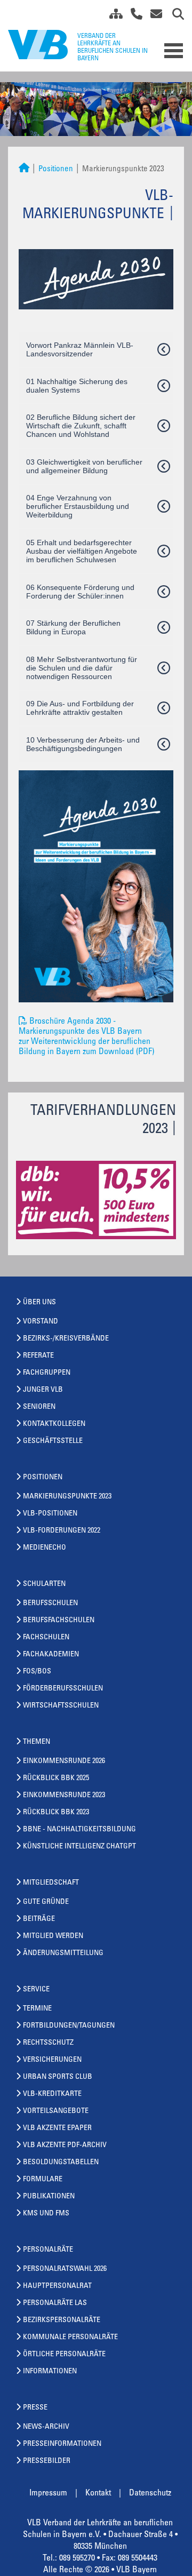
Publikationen (49, 2197)
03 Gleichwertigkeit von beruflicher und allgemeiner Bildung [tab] (84, 466)
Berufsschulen (50, 1604)
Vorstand (41, 1322)
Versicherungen (52, 2060)
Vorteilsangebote (56, 2111)
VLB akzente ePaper (57, 2128)
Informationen (50, 2372)
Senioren (39, 1407)
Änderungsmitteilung (63, 1953)
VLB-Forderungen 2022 (62, 1531)
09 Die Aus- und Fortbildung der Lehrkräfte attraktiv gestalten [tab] (80, 708)
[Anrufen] (133, 16)
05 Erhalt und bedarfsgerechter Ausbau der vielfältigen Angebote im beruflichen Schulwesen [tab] (82, 551)
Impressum (48, 2493)
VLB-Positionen (50, 1514)
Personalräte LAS (55, 2303)
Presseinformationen (62, 2444)
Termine (37, 2009)
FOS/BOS (37, 1672)
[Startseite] (24, 169)
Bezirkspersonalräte (62, 2320)
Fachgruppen (47, 1373)
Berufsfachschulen (59, 1621)
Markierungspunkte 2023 (67, 1497)
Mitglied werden (53, 1936)
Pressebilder (47, 2461)
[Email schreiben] (153, 16)
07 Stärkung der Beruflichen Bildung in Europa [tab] (73, 627)
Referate (38, 1356)
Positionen (56, 169)
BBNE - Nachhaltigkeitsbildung (79, 1830)
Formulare (43, 2180)
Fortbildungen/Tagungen (69, 2026)
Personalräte (48, 2250)
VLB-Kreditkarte (52, 2094)
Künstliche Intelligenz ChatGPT (79, 1847)
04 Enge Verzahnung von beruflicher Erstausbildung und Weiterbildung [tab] (78, 506)
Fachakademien (51, 1655)
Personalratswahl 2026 (65, 2269)
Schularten (44, 1584)
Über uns (39, 1303)
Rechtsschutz (48, 2043)
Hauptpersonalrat (57, 2286)
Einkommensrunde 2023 (64, 1796)
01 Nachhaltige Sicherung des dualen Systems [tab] (77, 386)
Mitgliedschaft (51, 1883)
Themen (37, 1742)
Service (36, 1990)
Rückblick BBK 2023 (56, 1813)
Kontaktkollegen (54, 1424)
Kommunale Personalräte (70, 2338)
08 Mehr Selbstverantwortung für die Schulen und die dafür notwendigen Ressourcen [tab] (82, 668)
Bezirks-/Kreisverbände (66, 1339)
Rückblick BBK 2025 (56, 1779)
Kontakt (98, 2493)
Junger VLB (43, 1390)
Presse (35, 2408)
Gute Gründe (46, 1902)
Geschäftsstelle (53, 1441)
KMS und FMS (46, 2214)
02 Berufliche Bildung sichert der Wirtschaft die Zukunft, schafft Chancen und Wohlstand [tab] (81, 426)
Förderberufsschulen (63, 1689)
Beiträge (39, 1919)
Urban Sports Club (58, 2077)
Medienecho (45, 1548)
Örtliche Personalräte (64, 2355)
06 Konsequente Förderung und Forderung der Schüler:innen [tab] (80, 592)
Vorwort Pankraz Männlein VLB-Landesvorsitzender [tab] (80, 349)
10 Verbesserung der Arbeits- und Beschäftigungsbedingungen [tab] (83, 744)
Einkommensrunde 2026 (64, 1761)
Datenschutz (150, 2493)
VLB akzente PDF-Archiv (65, 2146)
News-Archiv (46, 2427)
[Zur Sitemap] (112, 16)
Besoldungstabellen (61, 2163)
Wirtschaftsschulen (61, 1706)
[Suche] (174, 16)
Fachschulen (46, 1638)
